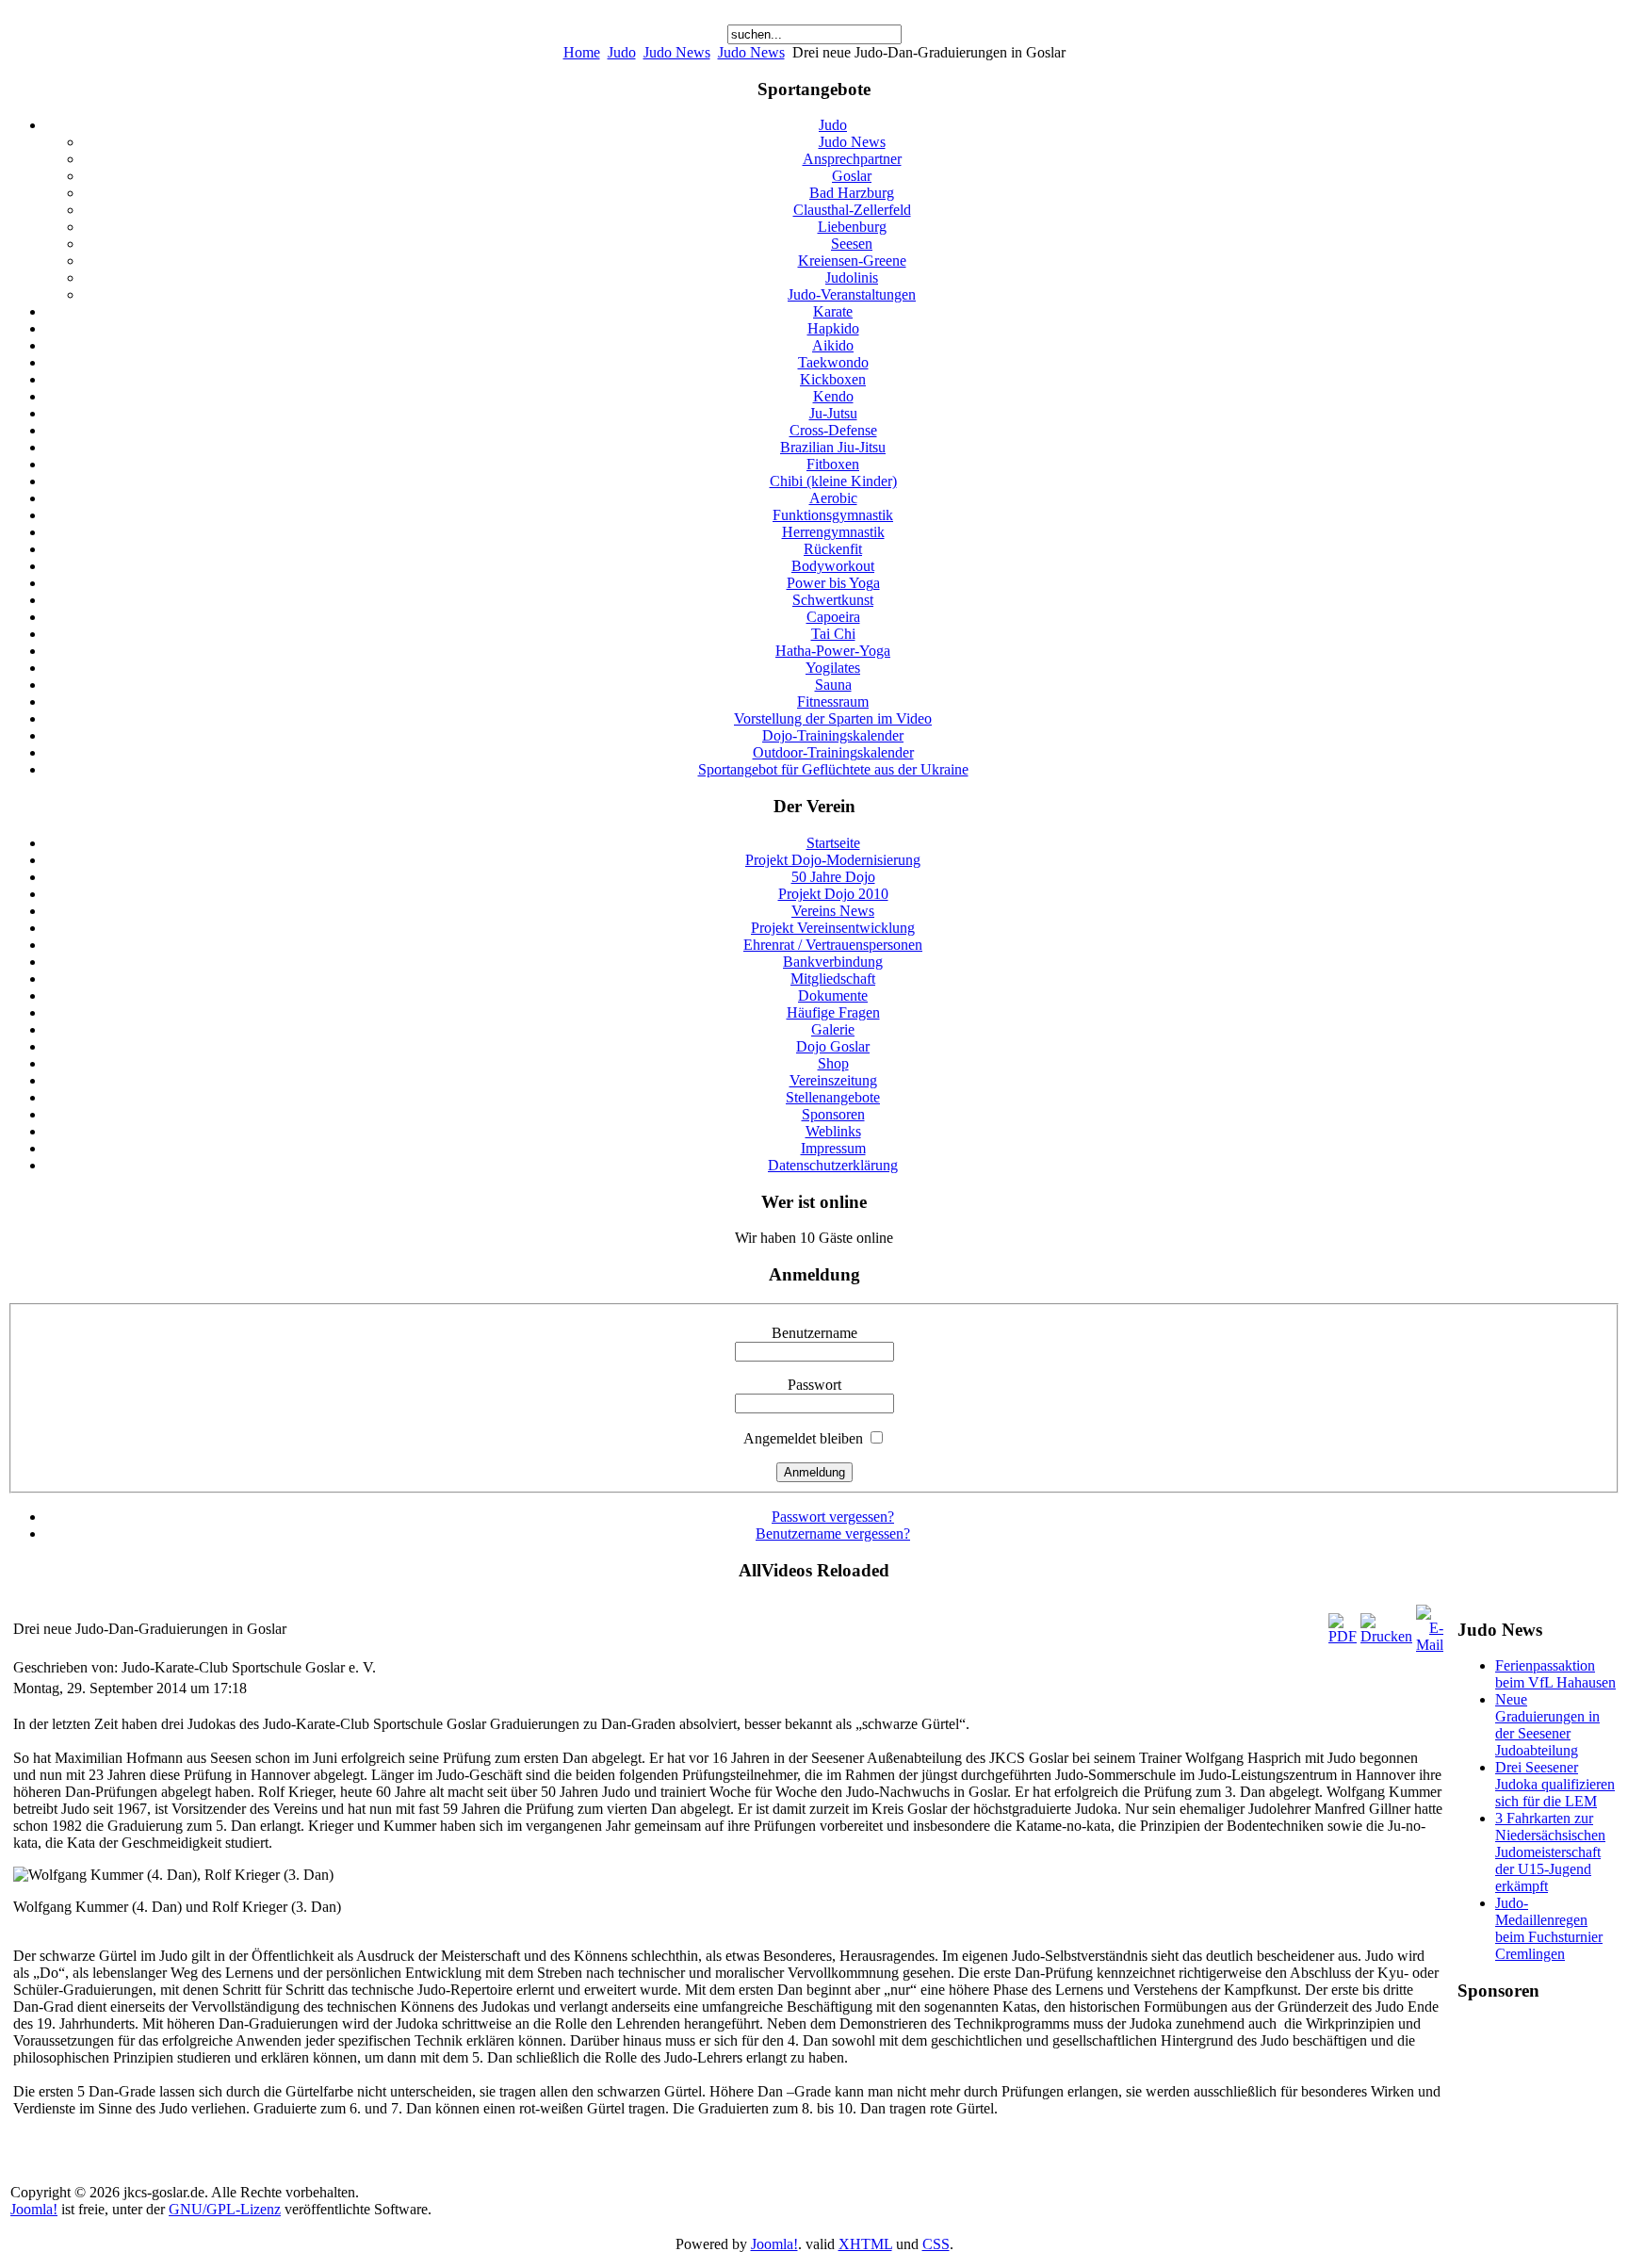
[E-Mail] (1430, 1645)
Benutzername (814, 1333)
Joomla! (34, 2209)
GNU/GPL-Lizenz (225, 2209)
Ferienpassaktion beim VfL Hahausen (1555, 1674)
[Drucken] (1386, 1636)
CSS (936, 2244)
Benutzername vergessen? (833, 1534)
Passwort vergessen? (833, 1517)
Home (582, 52)
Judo (622, 52)
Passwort (814, 1385)
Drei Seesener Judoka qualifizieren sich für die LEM (1555, 1784)
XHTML (865, 2244)
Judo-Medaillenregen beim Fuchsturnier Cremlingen (1549, 1928)
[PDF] (1343, 1636)
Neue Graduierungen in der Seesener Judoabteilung (1547, 1725)
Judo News (677, 52)
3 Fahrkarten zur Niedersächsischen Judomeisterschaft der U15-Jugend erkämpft (1550, 1852)
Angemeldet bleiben (803, 1438)
